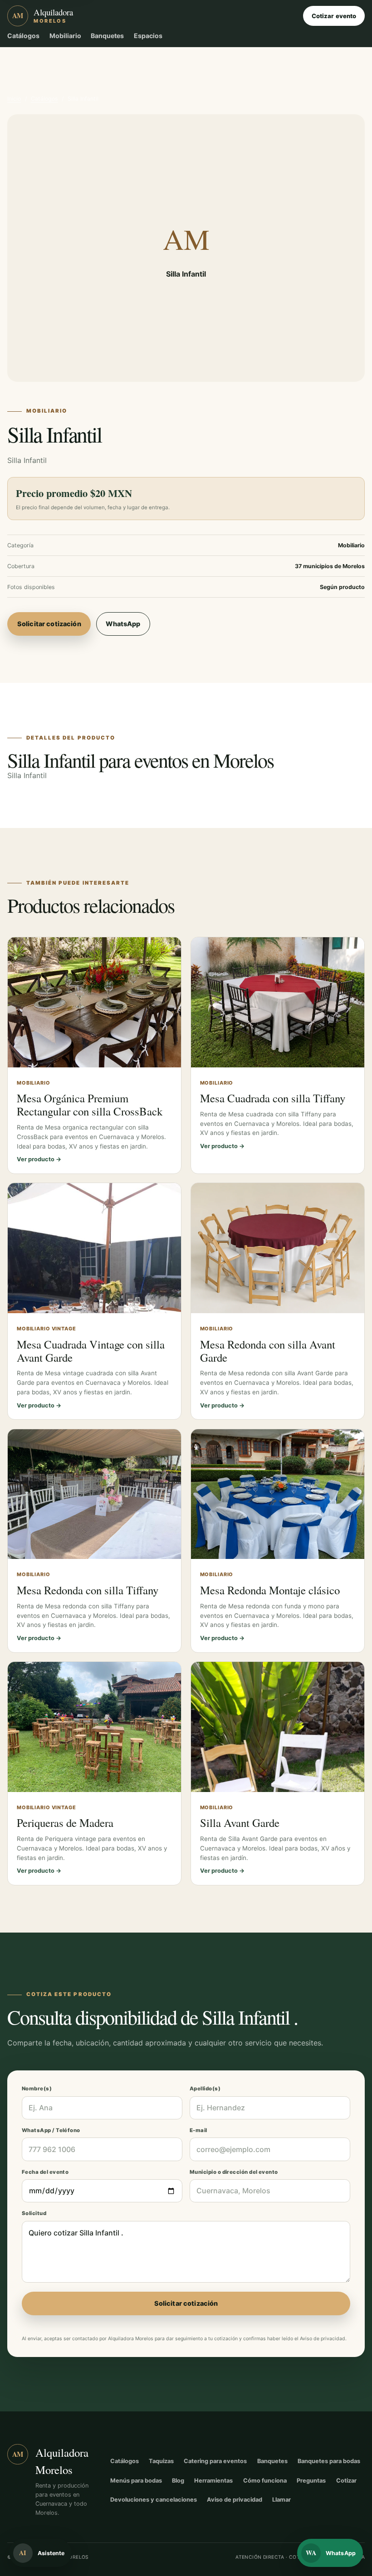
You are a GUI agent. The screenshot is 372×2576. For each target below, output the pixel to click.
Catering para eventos (215, 2461)
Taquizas (161, 2461)
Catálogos (23, 36)
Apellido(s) (205, 2089)
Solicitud (34, 2213)
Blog (178, 2481)
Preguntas (311, 2481)
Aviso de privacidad (323, 2339)
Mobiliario (65, 36)
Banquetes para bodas (329, 2461)
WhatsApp (123, 624)
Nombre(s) (37, 2089)
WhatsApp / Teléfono (51, 2130)
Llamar (281, 2500)
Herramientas (213, 2481)
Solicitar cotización (49, 624)
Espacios (148, 36)
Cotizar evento (334, 16)
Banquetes (107, 36)
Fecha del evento (45, 2172)
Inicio (14, 99)
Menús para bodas (136, 2481)
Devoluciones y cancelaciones (154, 2500)
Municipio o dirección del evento (234, 2172)
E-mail (198, 2130)
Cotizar (346, 2481)
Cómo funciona (265, 2481)
